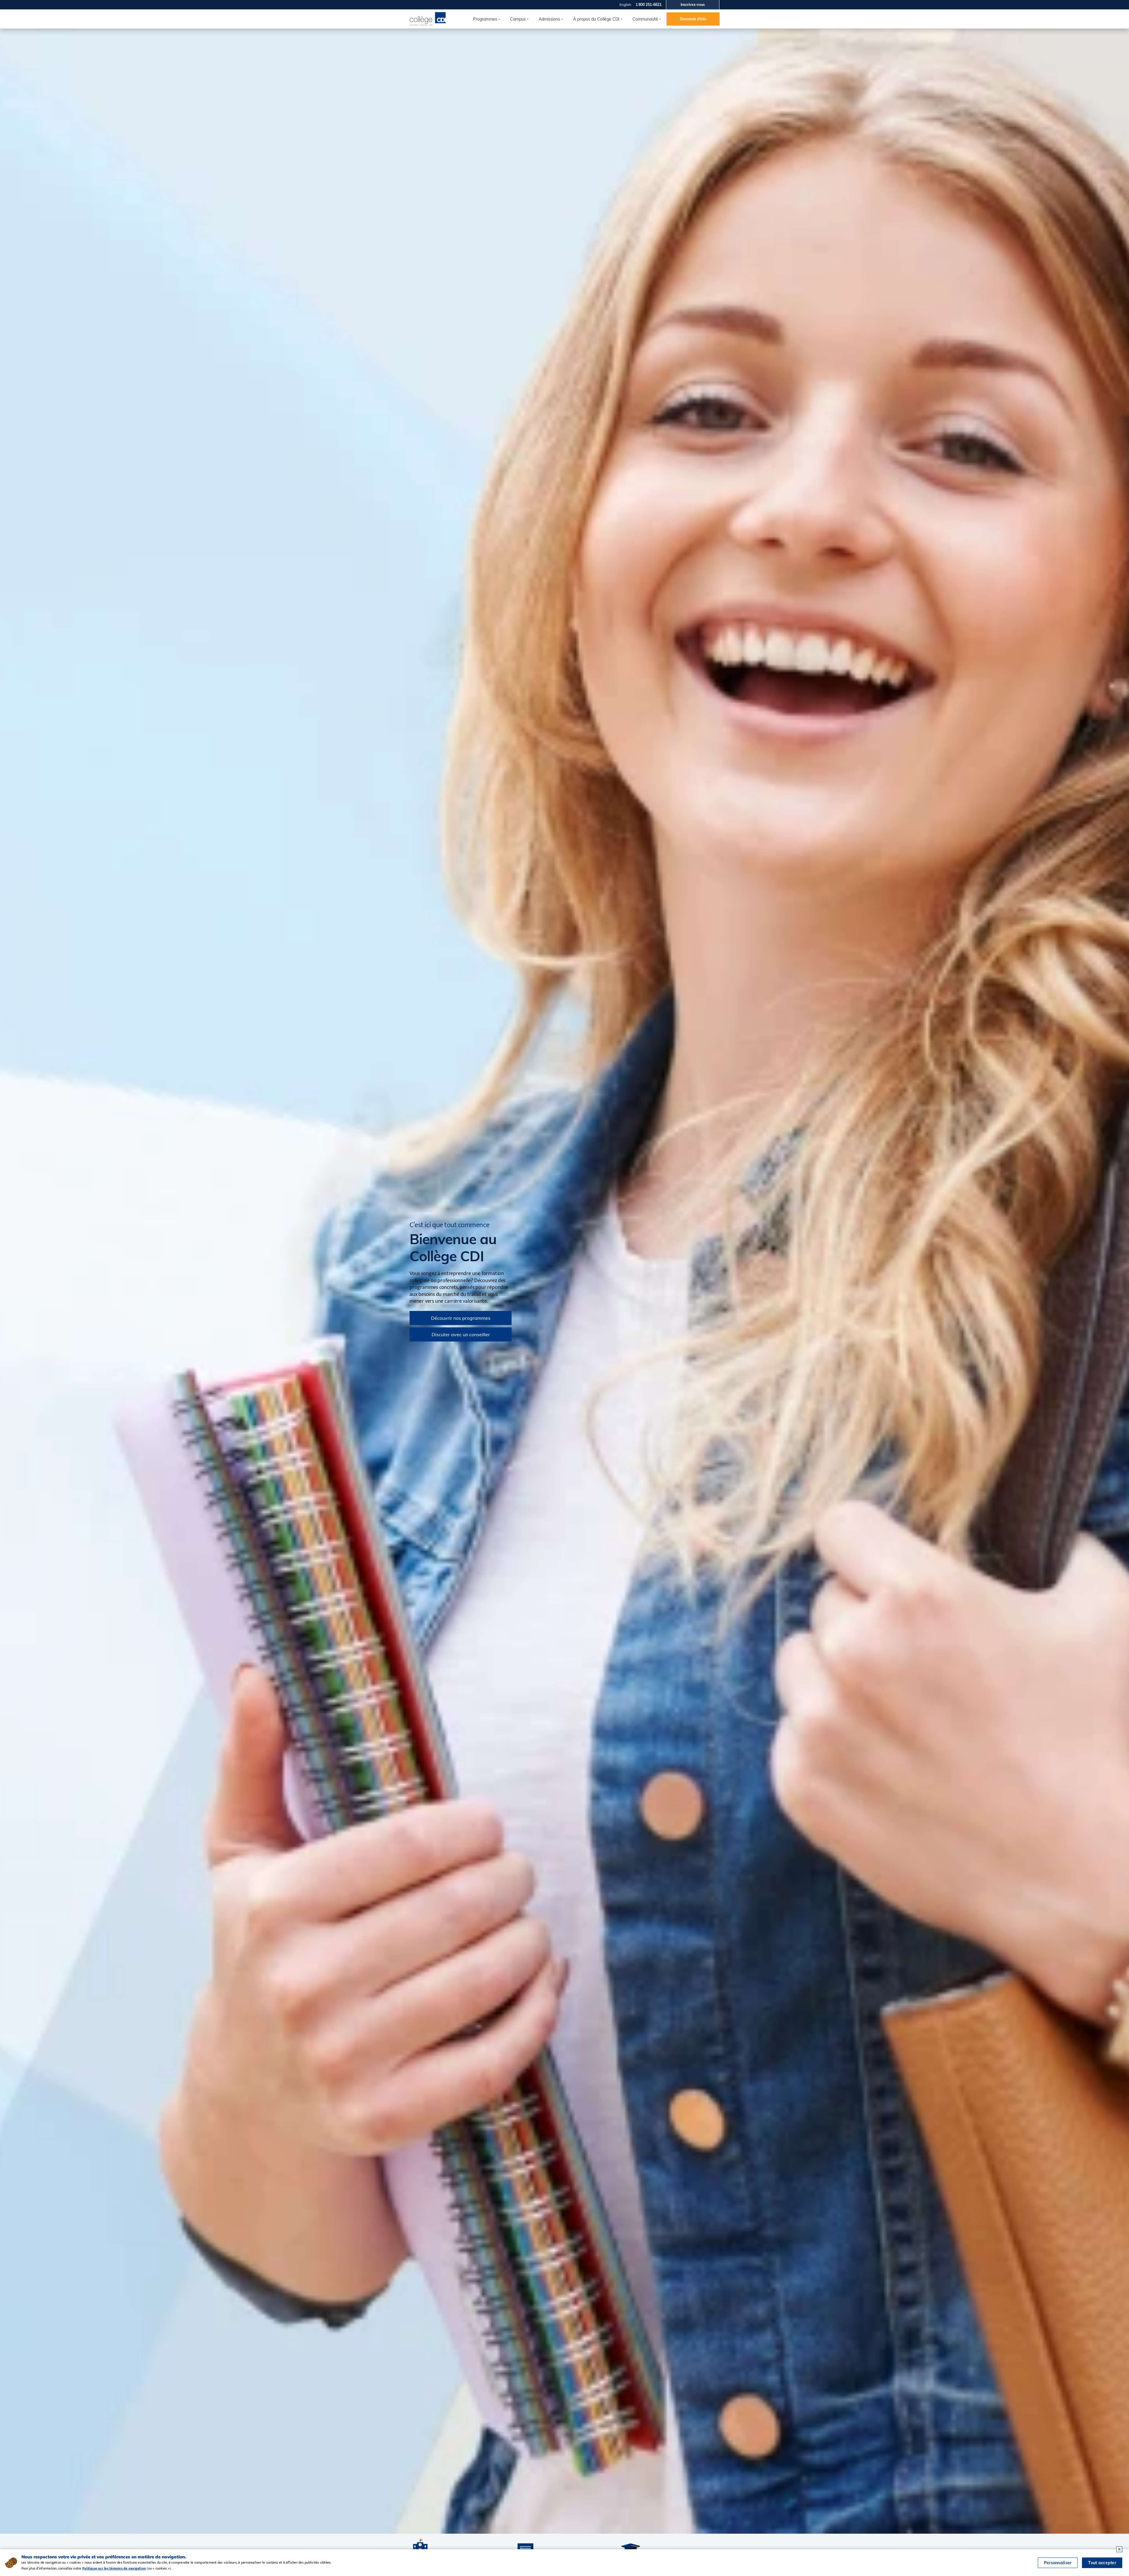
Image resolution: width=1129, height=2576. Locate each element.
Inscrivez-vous (693, 5)
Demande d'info (693, 19)
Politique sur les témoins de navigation (114, 2568)
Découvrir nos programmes (461, 1318)
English (625, 5)
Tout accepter (1102, 2563)
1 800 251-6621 (649, 5)
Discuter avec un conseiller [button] (461, 1334)
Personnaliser (1058, 2563)
